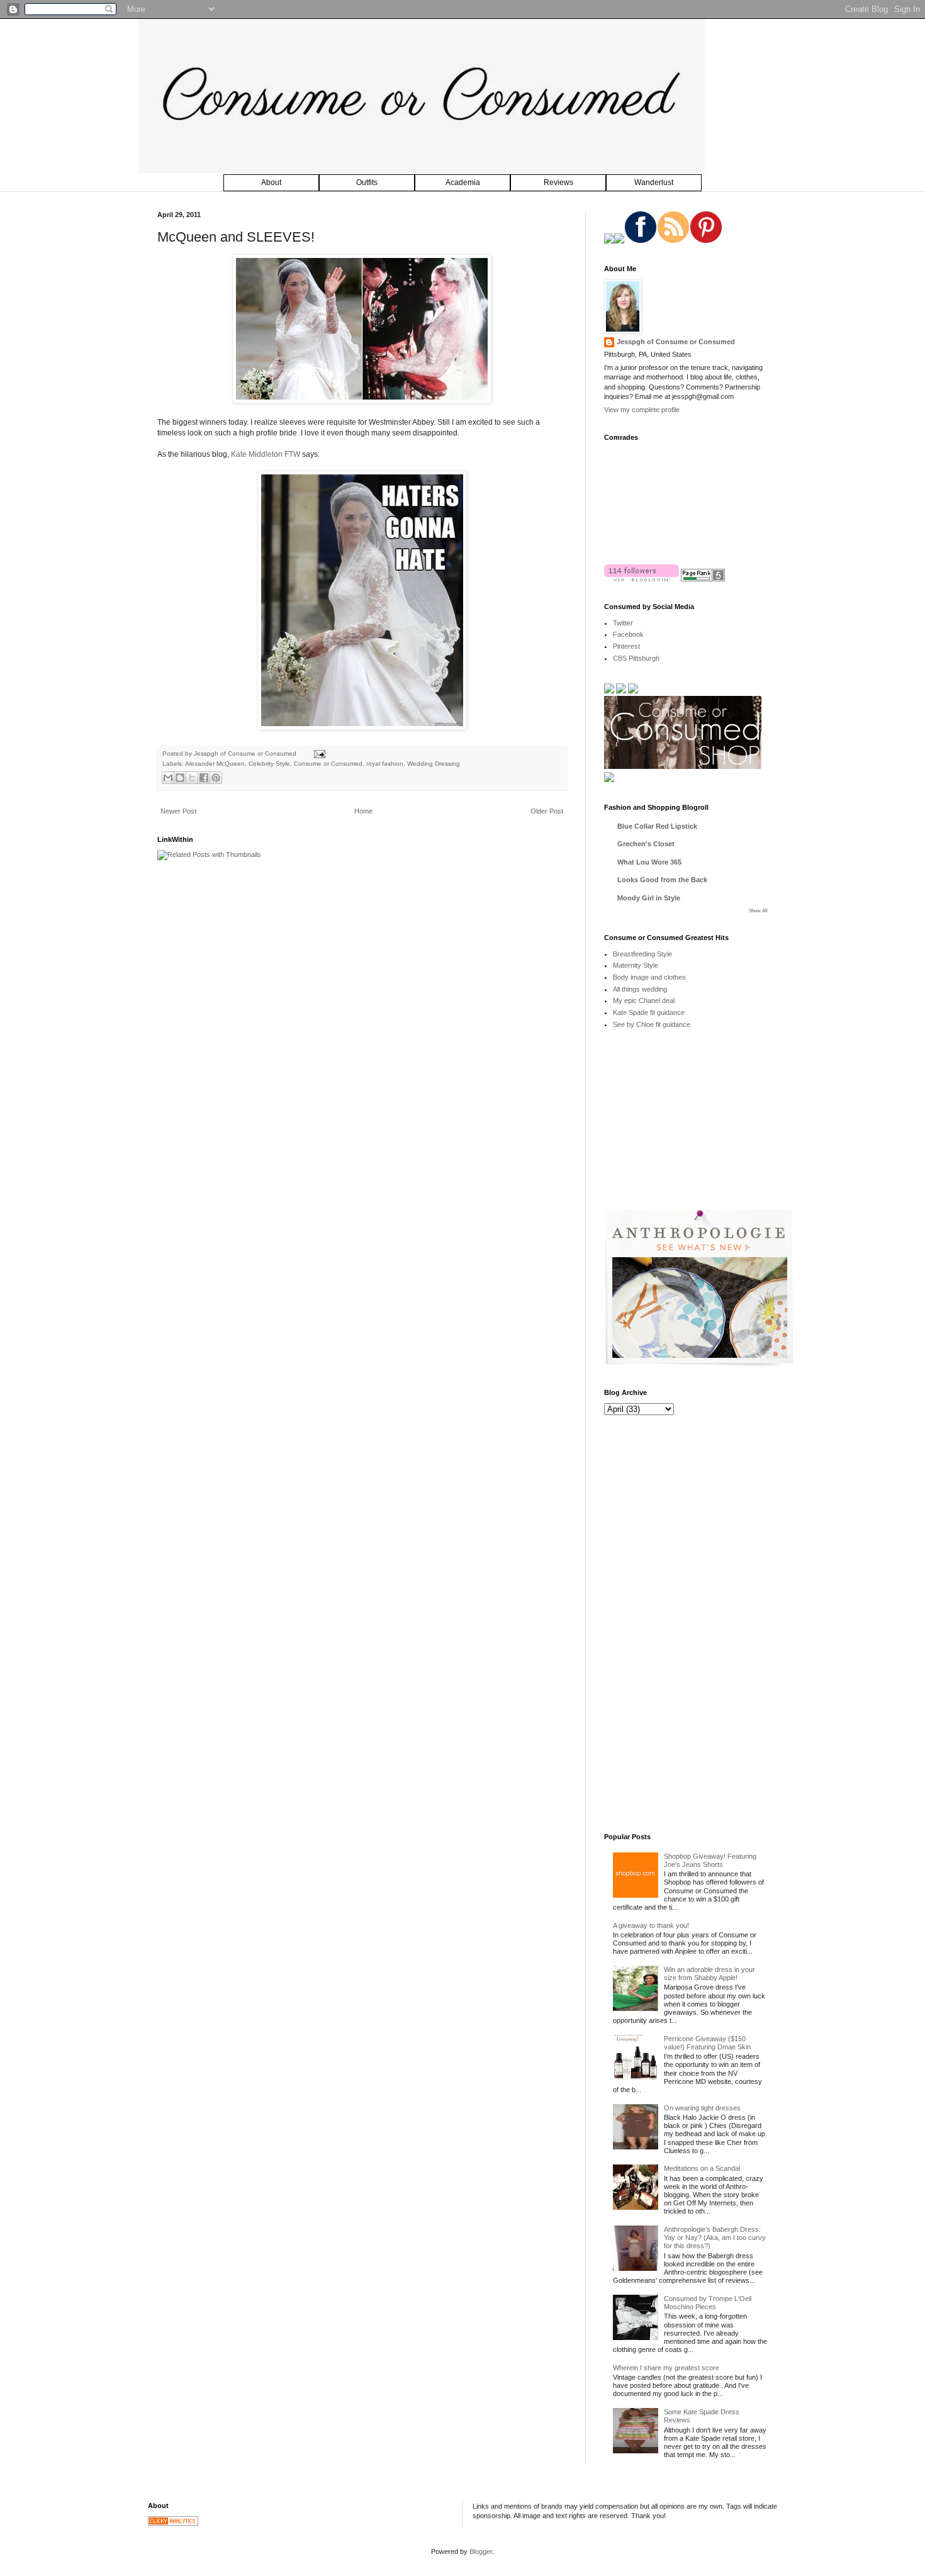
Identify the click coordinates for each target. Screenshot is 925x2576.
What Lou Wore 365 (649, 862)
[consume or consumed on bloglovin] (642, 579)
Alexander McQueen (215, 764)
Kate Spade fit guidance (649, 1012)
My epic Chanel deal (644, 1000)
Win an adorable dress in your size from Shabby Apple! (709, 1974)
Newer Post (178, 811)
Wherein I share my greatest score (666, 2368)
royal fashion (385, 764)
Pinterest (626, 646)
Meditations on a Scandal (702, 2168)
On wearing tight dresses (702, 2108)
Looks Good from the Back (662, 880)
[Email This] (168, 778)
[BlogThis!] (180, 778)
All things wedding (640, 989)
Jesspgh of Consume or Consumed (246, 753)
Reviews (558, 182)
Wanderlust (654, 182)
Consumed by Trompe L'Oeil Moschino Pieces (708, 2303)
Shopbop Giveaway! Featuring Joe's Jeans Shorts (710, 1860)
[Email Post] (318, 753)
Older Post (547, 811)
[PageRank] (703, 579)
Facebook (628, 634)
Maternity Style (636, 965)
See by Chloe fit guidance (652, 1024)
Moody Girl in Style (649, 898)
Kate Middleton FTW (266, 454)
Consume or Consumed (328, 764)
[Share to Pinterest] (216, 778)
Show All (758, 911)
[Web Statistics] (173, 2523)
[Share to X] (192, 778)
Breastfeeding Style (642, 954)
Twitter (623, 623)
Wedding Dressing (434, 764)
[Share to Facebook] (204, 778)
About (271, 182)
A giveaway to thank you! (651, 1925)
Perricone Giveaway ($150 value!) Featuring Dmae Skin (707, 2043)
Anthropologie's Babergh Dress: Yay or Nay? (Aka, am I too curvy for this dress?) (715, 2237)
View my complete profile (642, 410)
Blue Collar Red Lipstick (657, 826)
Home (363, 811)
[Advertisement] (698, 1128)
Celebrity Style (269, 764)
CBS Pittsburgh (636, 658)
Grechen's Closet (646, 844)
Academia (463, 182)
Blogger (481, 2551)
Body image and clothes (649, 977)
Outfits (367, 182)
